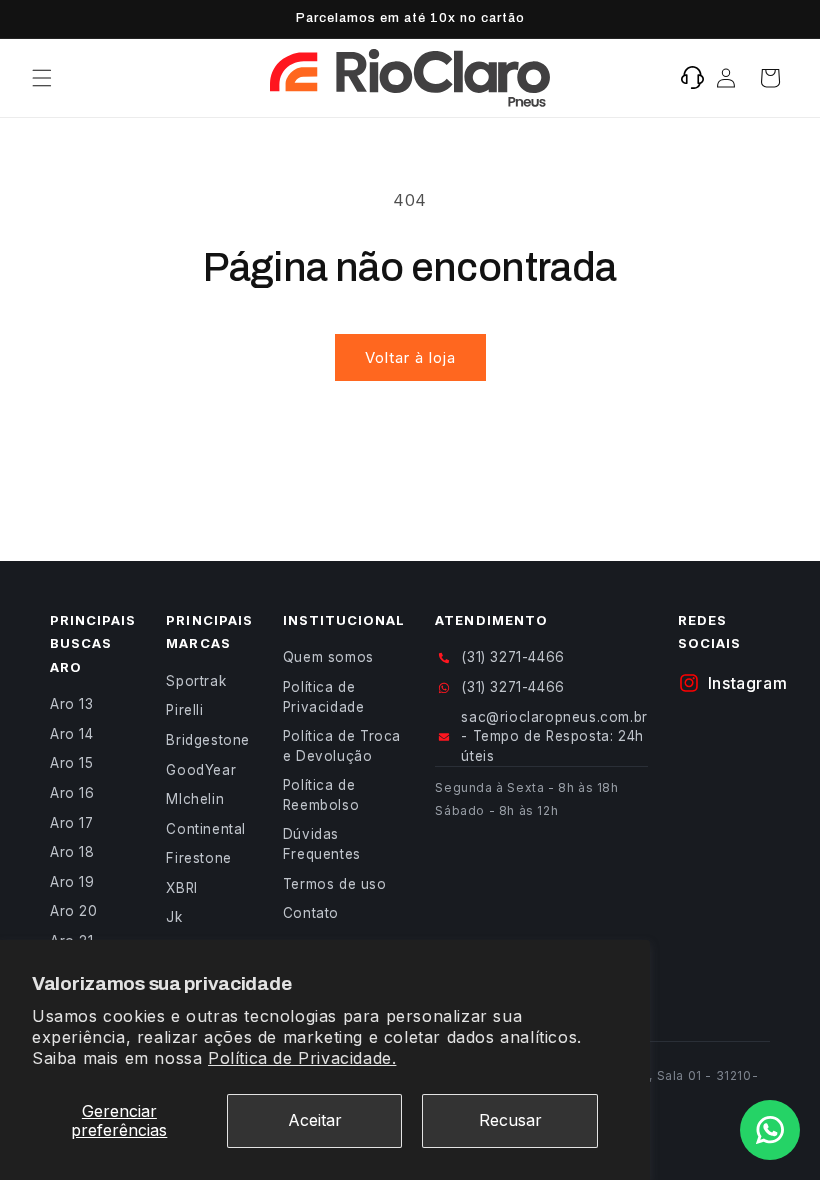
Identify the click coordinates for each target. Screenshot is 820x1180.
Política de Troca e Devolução (342, 746)
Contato (311, 913)
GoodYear (201, 770)
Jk (174, 917)
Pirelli (184, 710)
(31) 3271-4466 (512, 657)
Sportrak (196, 681)
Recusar (510, 1120)
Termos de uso (335, 884)
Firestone (198, 858)
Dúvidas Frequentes (322, 844)
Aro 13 (72, 704)
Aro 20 (74, 911)
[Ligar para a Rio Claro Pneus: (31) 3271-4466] (692, 78)
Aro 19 (72, 882)
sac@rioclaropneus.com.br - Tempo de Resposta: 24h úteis (554, 736)
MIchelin (195, 799)
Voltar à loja (410, 357)
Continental (206, 829)
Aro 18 (72, 852)
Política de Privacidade (324, 697)
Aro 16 (72, 793)
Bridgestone (208, 740)
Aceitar (315, 1120)
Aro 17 (72, 823)
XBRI (181, 888)
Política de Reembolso (321, 795)
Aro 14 (72, 734)
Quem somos (328, 657)
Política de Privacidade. (302, 1058)
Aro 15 (72, 763)
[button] (42, 78)
